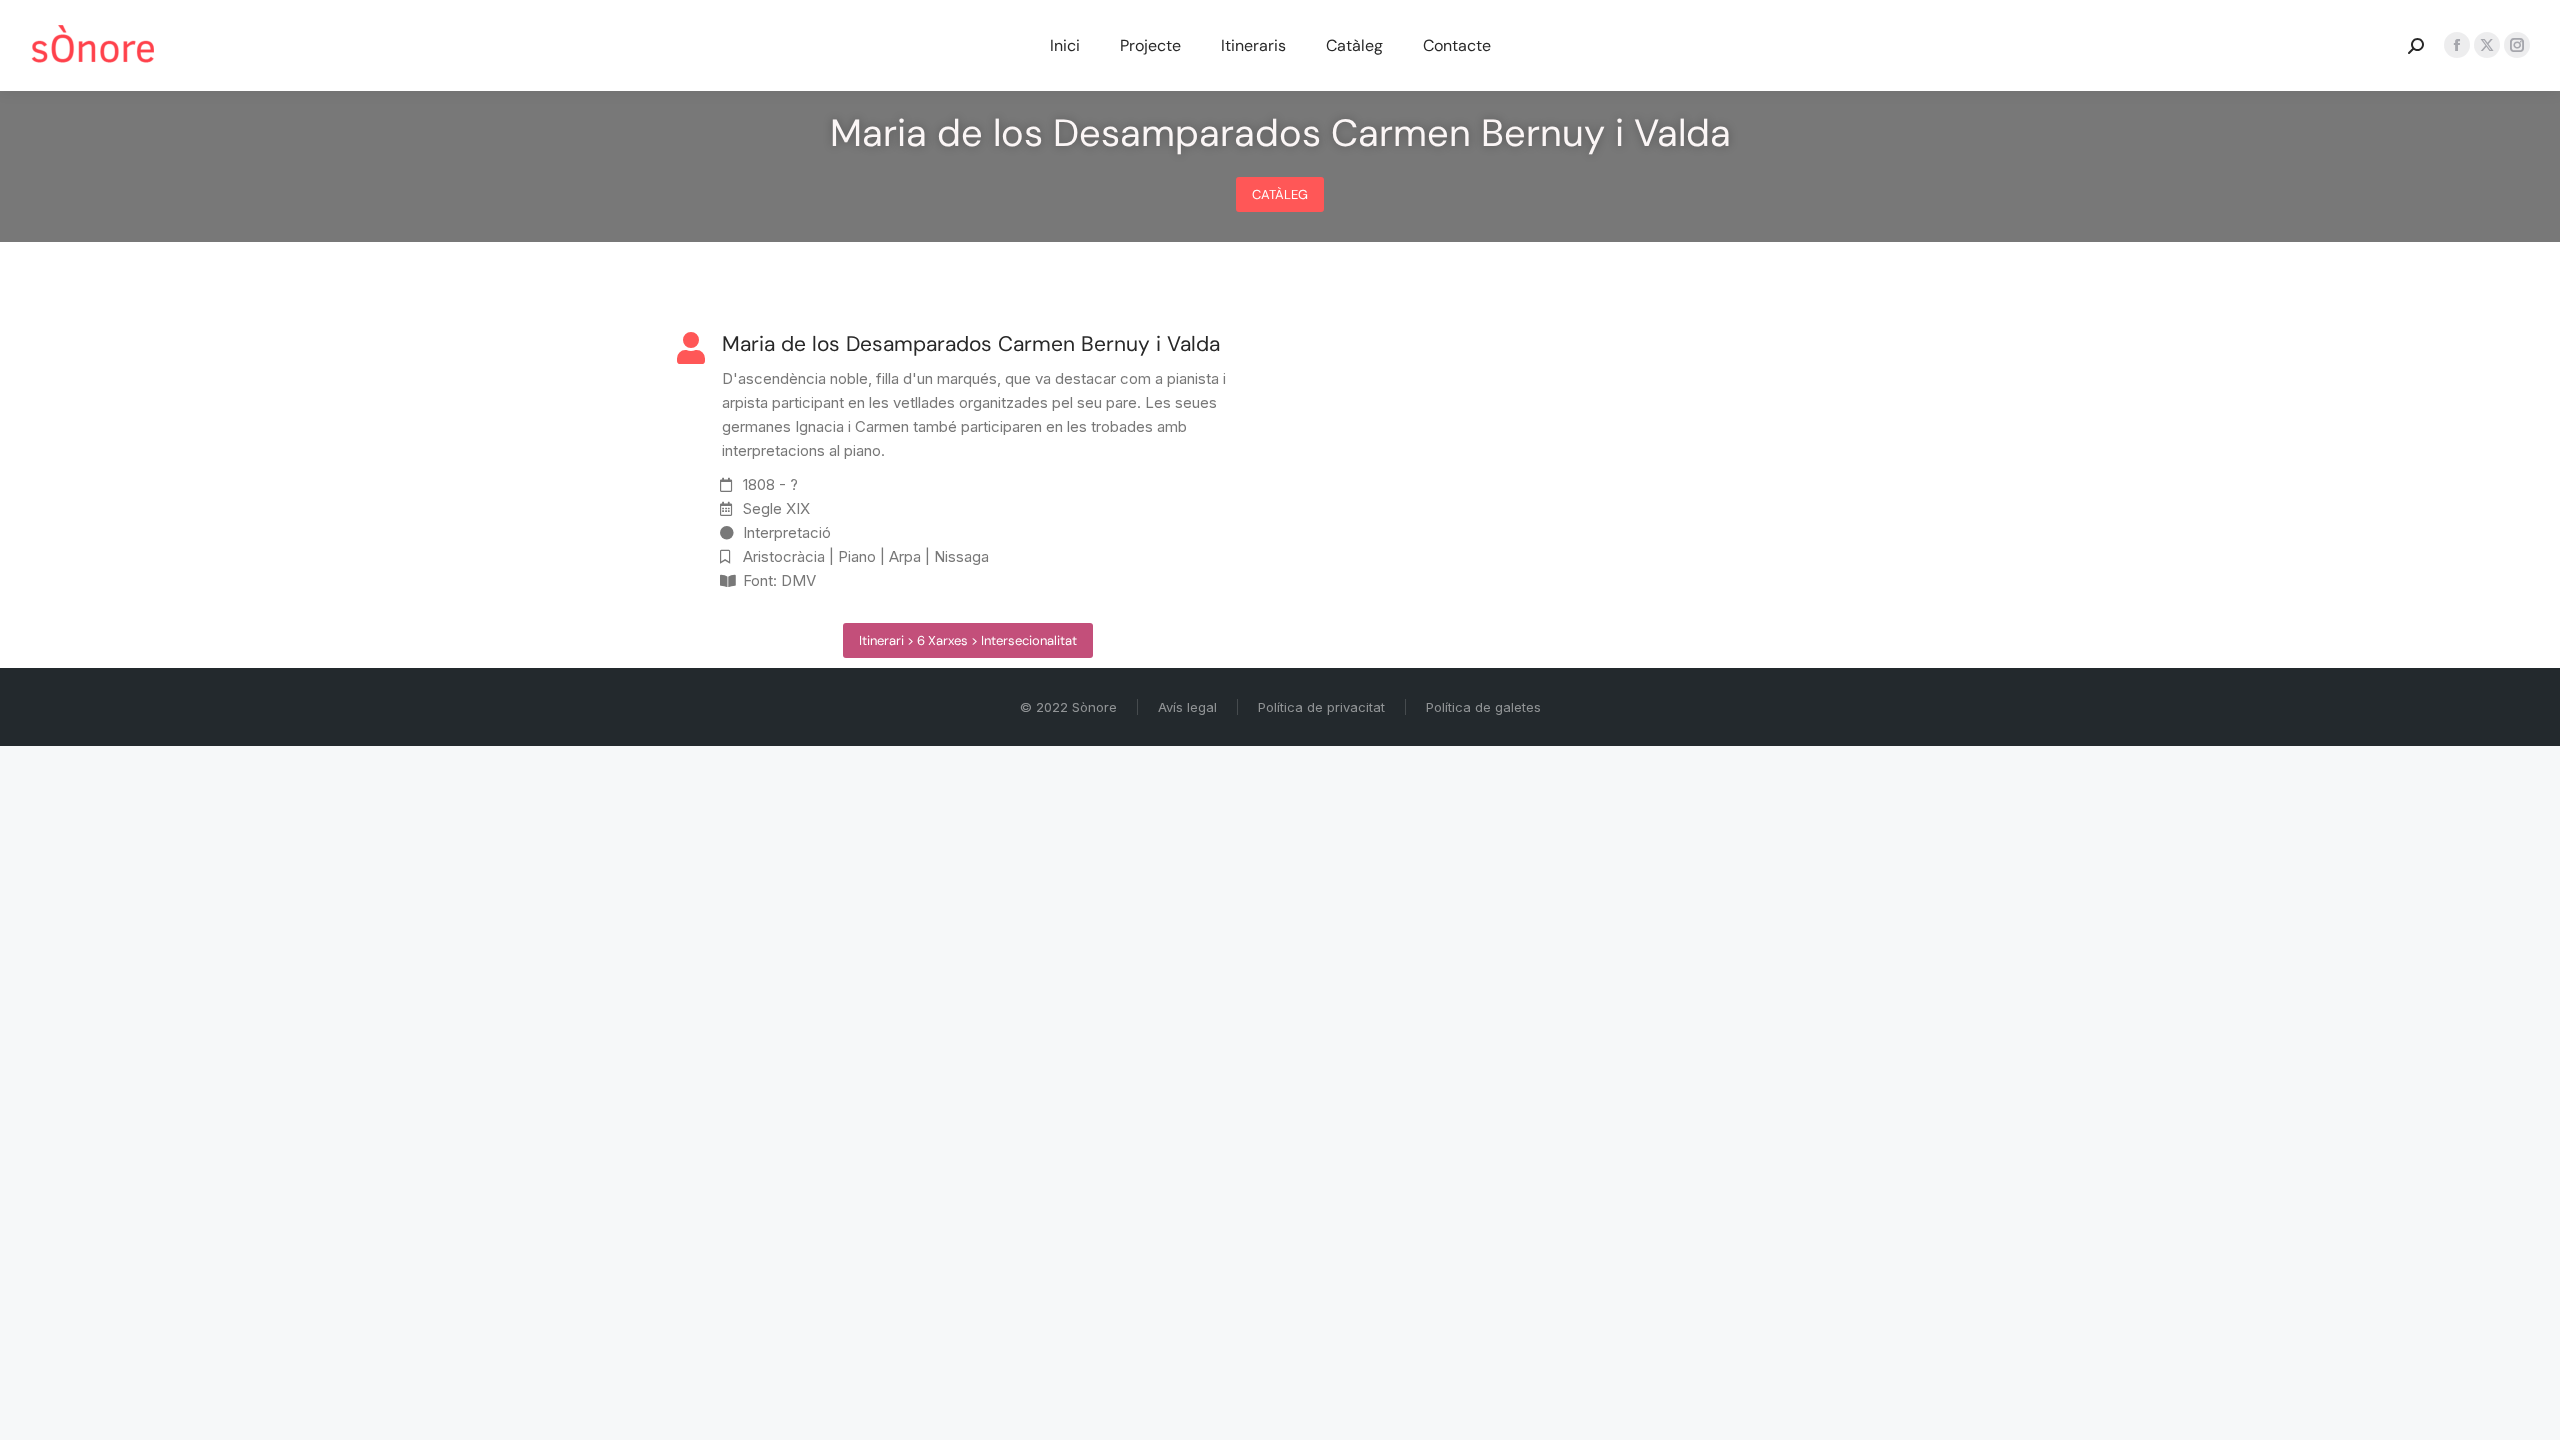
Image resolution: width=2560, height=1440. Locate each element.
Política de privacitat (1321, 707)
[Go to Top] (2530, 1410)
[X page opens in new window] (2487, 45)
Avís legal (1187, 707)
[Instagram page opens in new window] (2517, 45)
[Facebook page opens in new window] (2457, 45)
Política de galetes (1483, 707)
